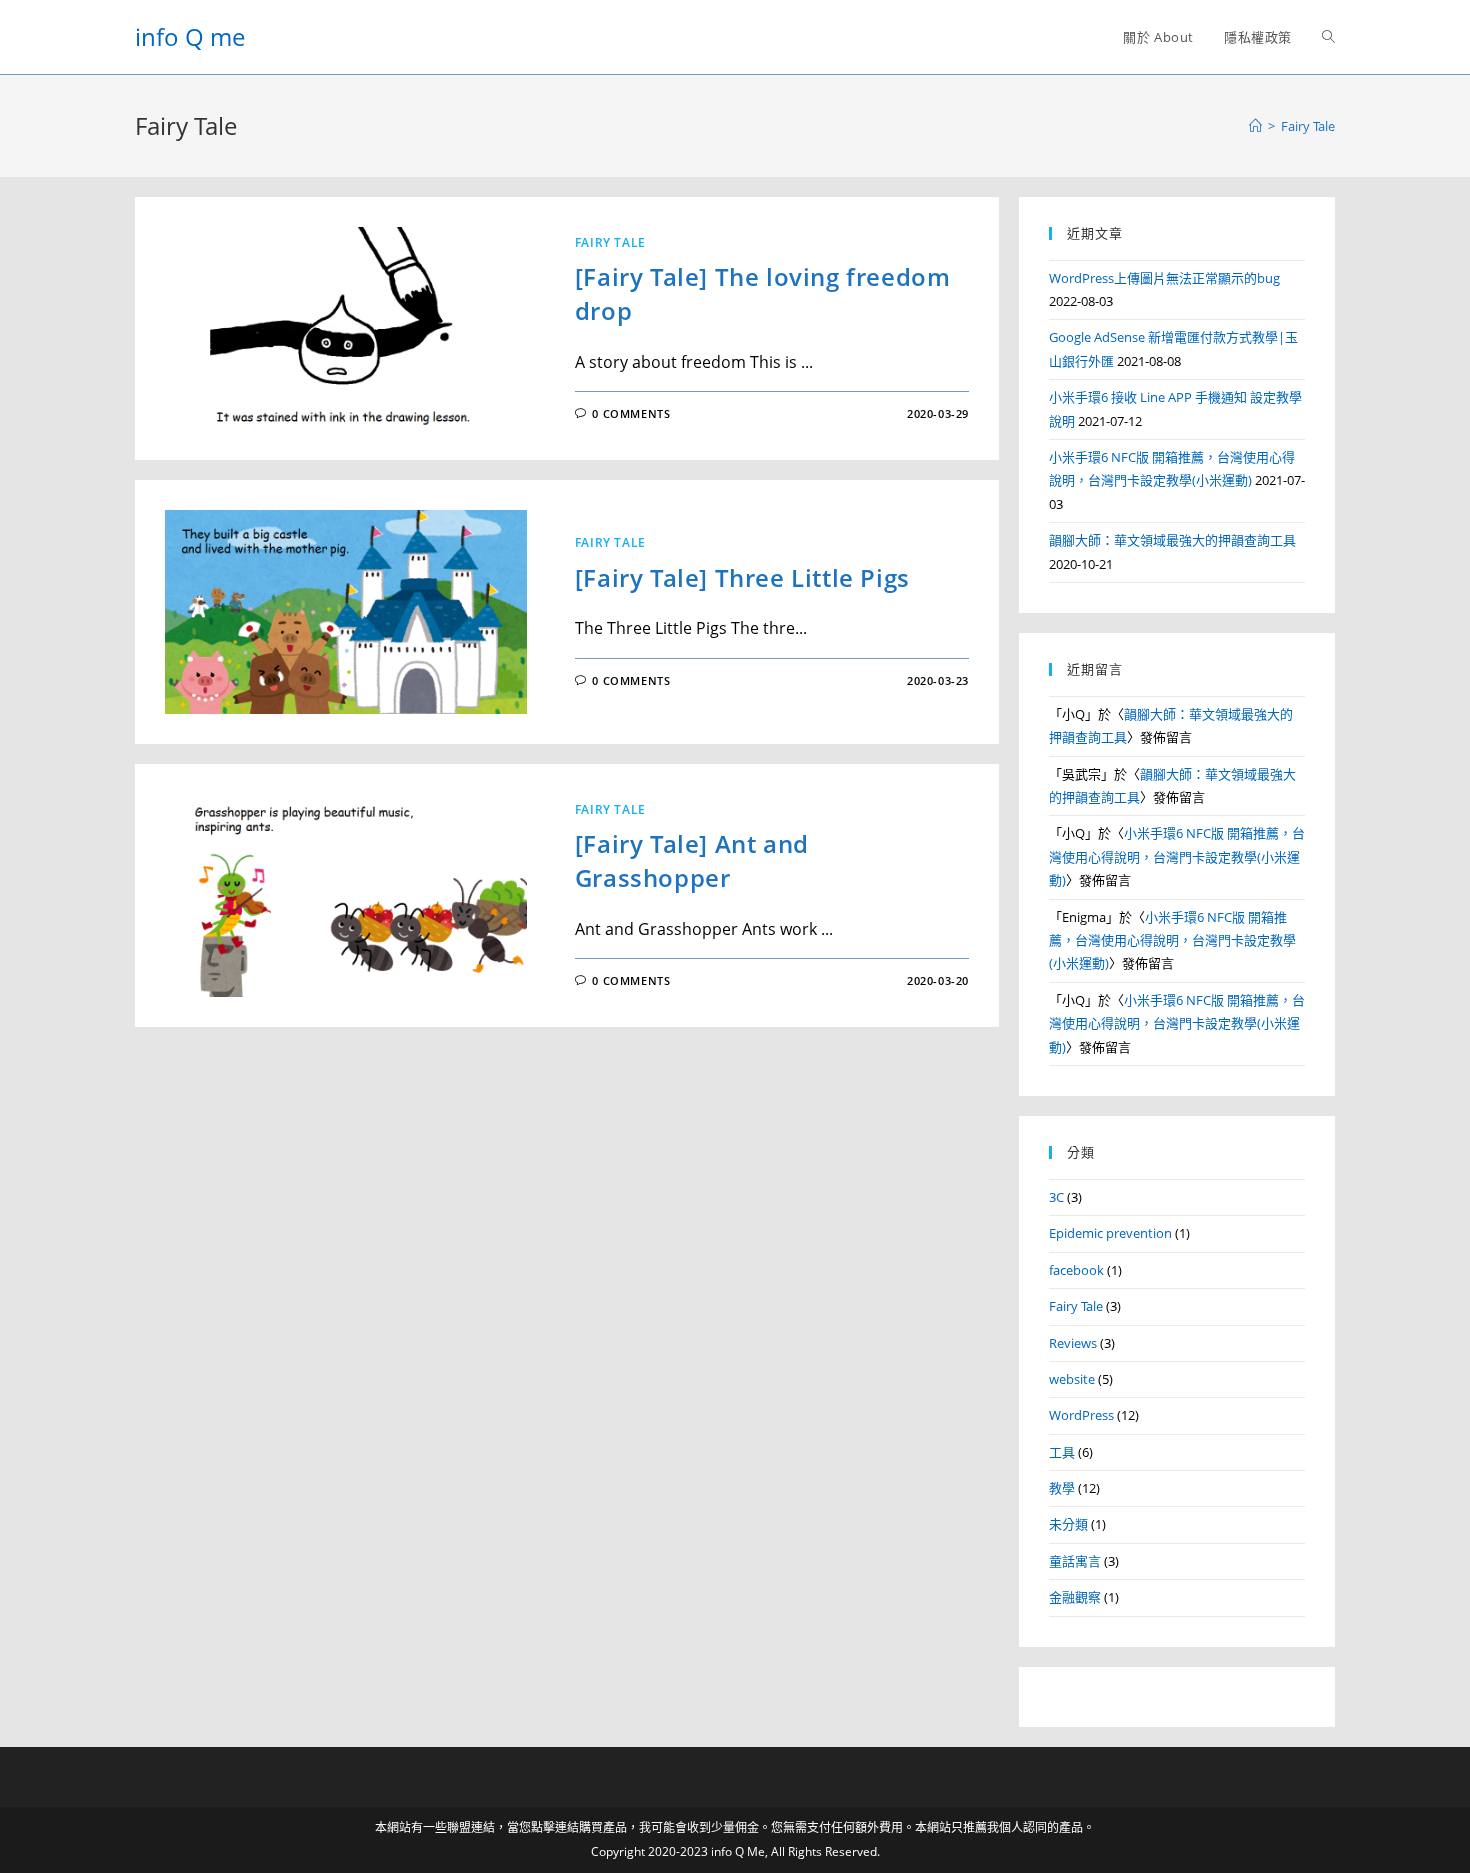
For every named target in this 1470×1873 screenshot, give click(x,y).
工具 (1062, 1452)
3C (1056, 1197)
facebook (1076, 1270)
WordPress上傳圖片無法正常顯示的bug (1164, 278)
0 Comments (631, 413)
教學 (1062, 1488)
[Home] (1255, 126)
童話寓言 (1075, 1561)
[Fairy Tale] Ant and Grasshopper (692, 860)
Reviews (1073, 1343)
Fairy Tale (610, 242)
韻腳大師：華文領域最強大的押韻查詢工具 (1172, 540)
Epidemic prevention (1110, 1233)
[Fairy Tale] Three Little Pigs (742, 577)
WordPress (1081, 1415)
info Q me (190, 36)
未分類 (1068, 1524)
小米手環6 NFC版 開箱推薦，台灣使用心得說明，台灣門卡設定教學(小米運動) (1177, 856)
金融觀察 (1075, 1597)
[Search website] (1328, 37)
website (1072, 1379)
